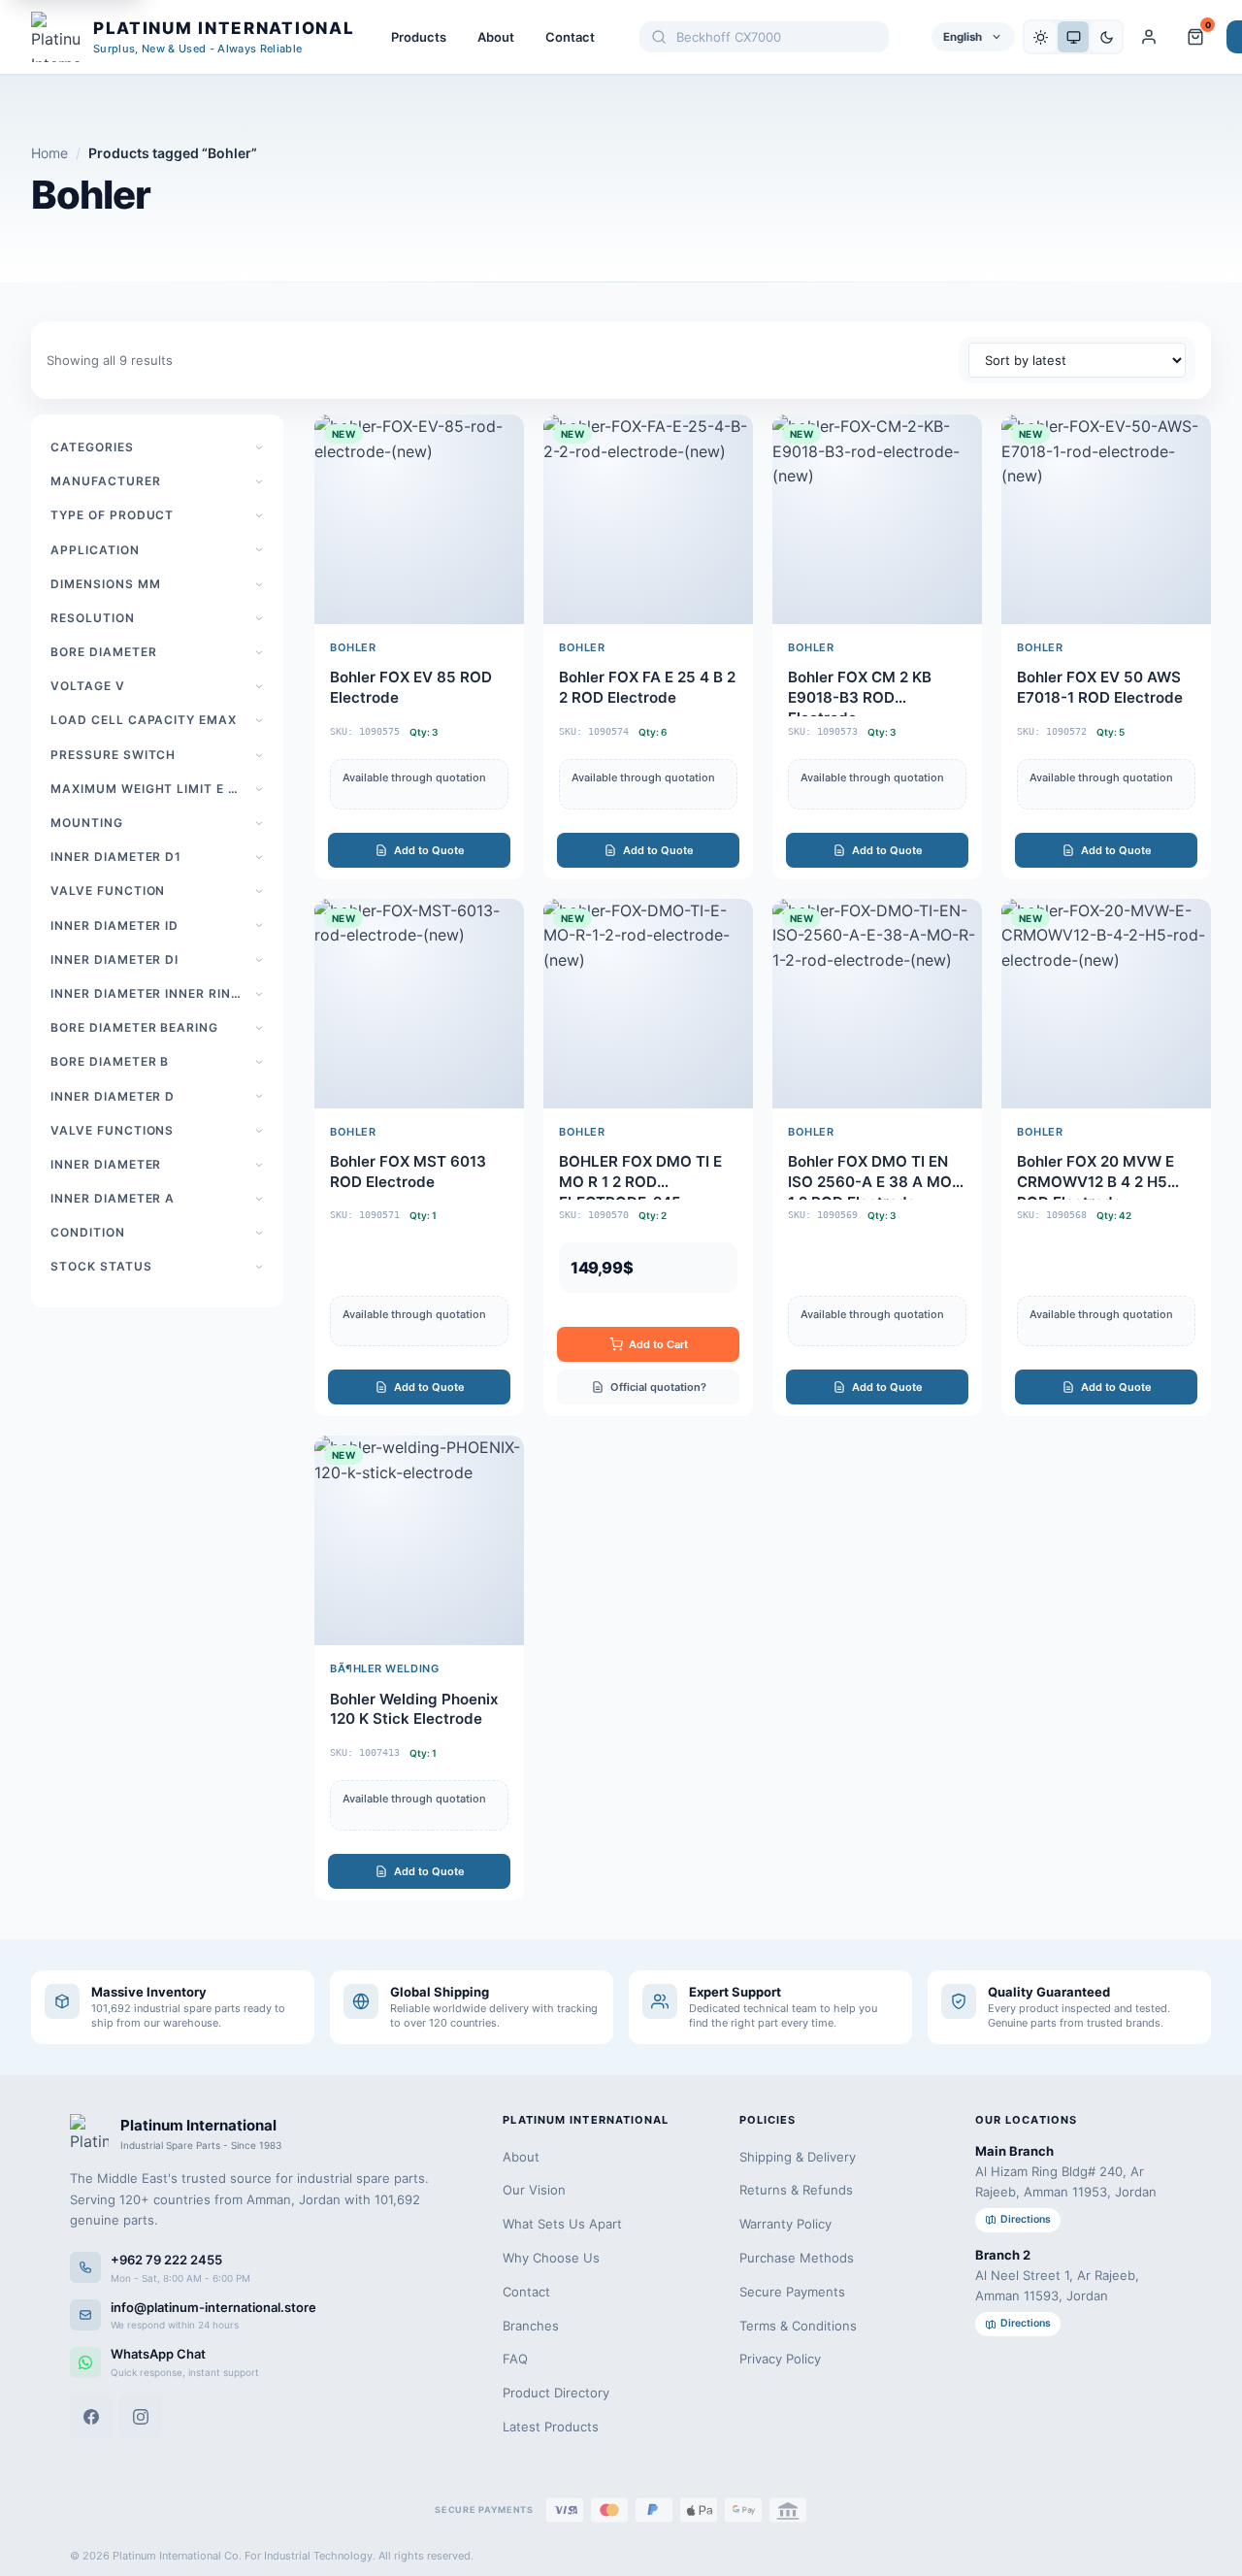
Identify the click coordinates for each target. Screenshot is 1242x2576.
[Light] (1040, 37)
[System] (1073, 37)
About (496, 37)
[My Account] (1149, 37)
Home (49, 153)
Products (419, 37)
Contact (570, 37)
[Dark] (1106, 37)
